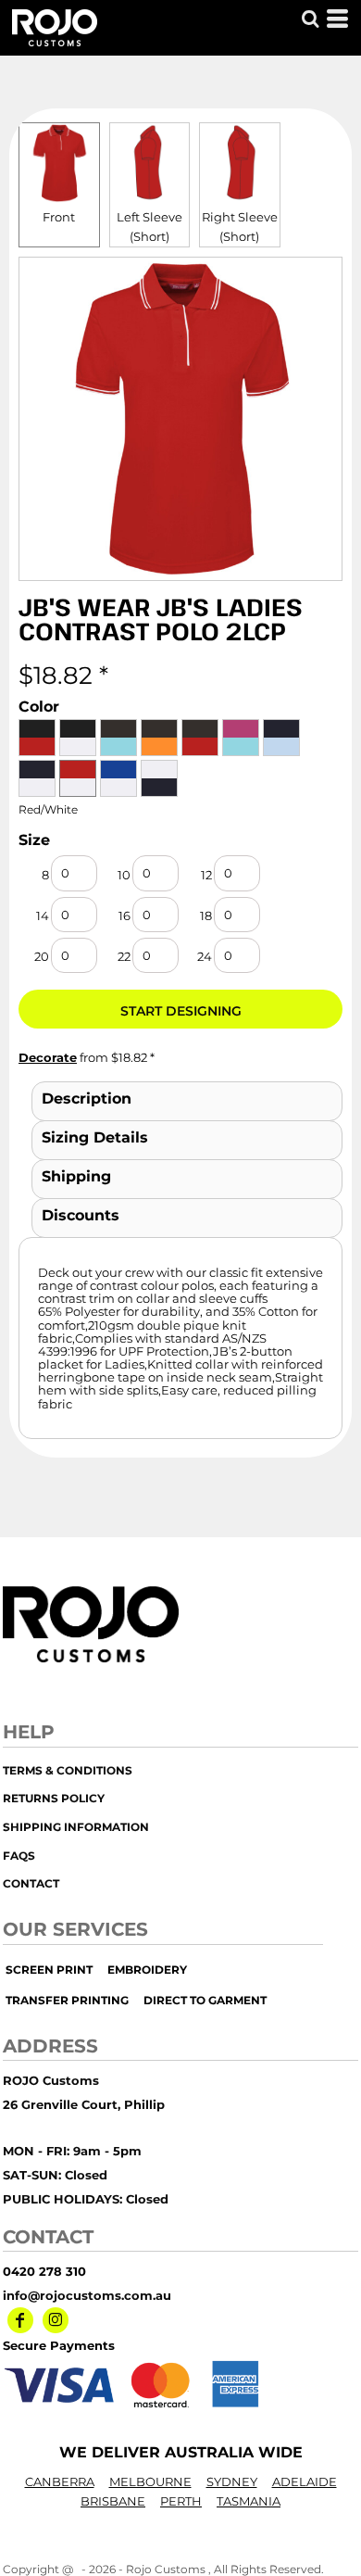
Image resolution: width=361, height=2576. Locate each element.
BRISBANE (113, 2501)
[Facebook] (20, 2320)
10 (124, 875)
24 (205, 956)
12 (206, 875)
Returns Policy (54, 1798)
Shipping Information (76, 1827)
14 (43, 915)
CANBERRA (60, 2481)
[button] (310, 19)
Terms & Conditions (68, 1770)
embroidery (147, 1970)
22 (124, 956)
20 (42, 956)
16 (124, 915)
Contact (31, 1883)
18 (206, 915)
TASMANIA (249, 2501)
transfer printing (67, 2000)
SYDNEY (232, 2481)
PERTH (181, 2501)
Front (59, 217)
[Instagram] (56, 2320)
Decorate (48, 1057)
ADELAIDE (305, 2481)
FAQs (19, 1856)
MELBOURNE (150, 2481)
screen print (49, 1970)
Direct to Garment (205, 2000)
